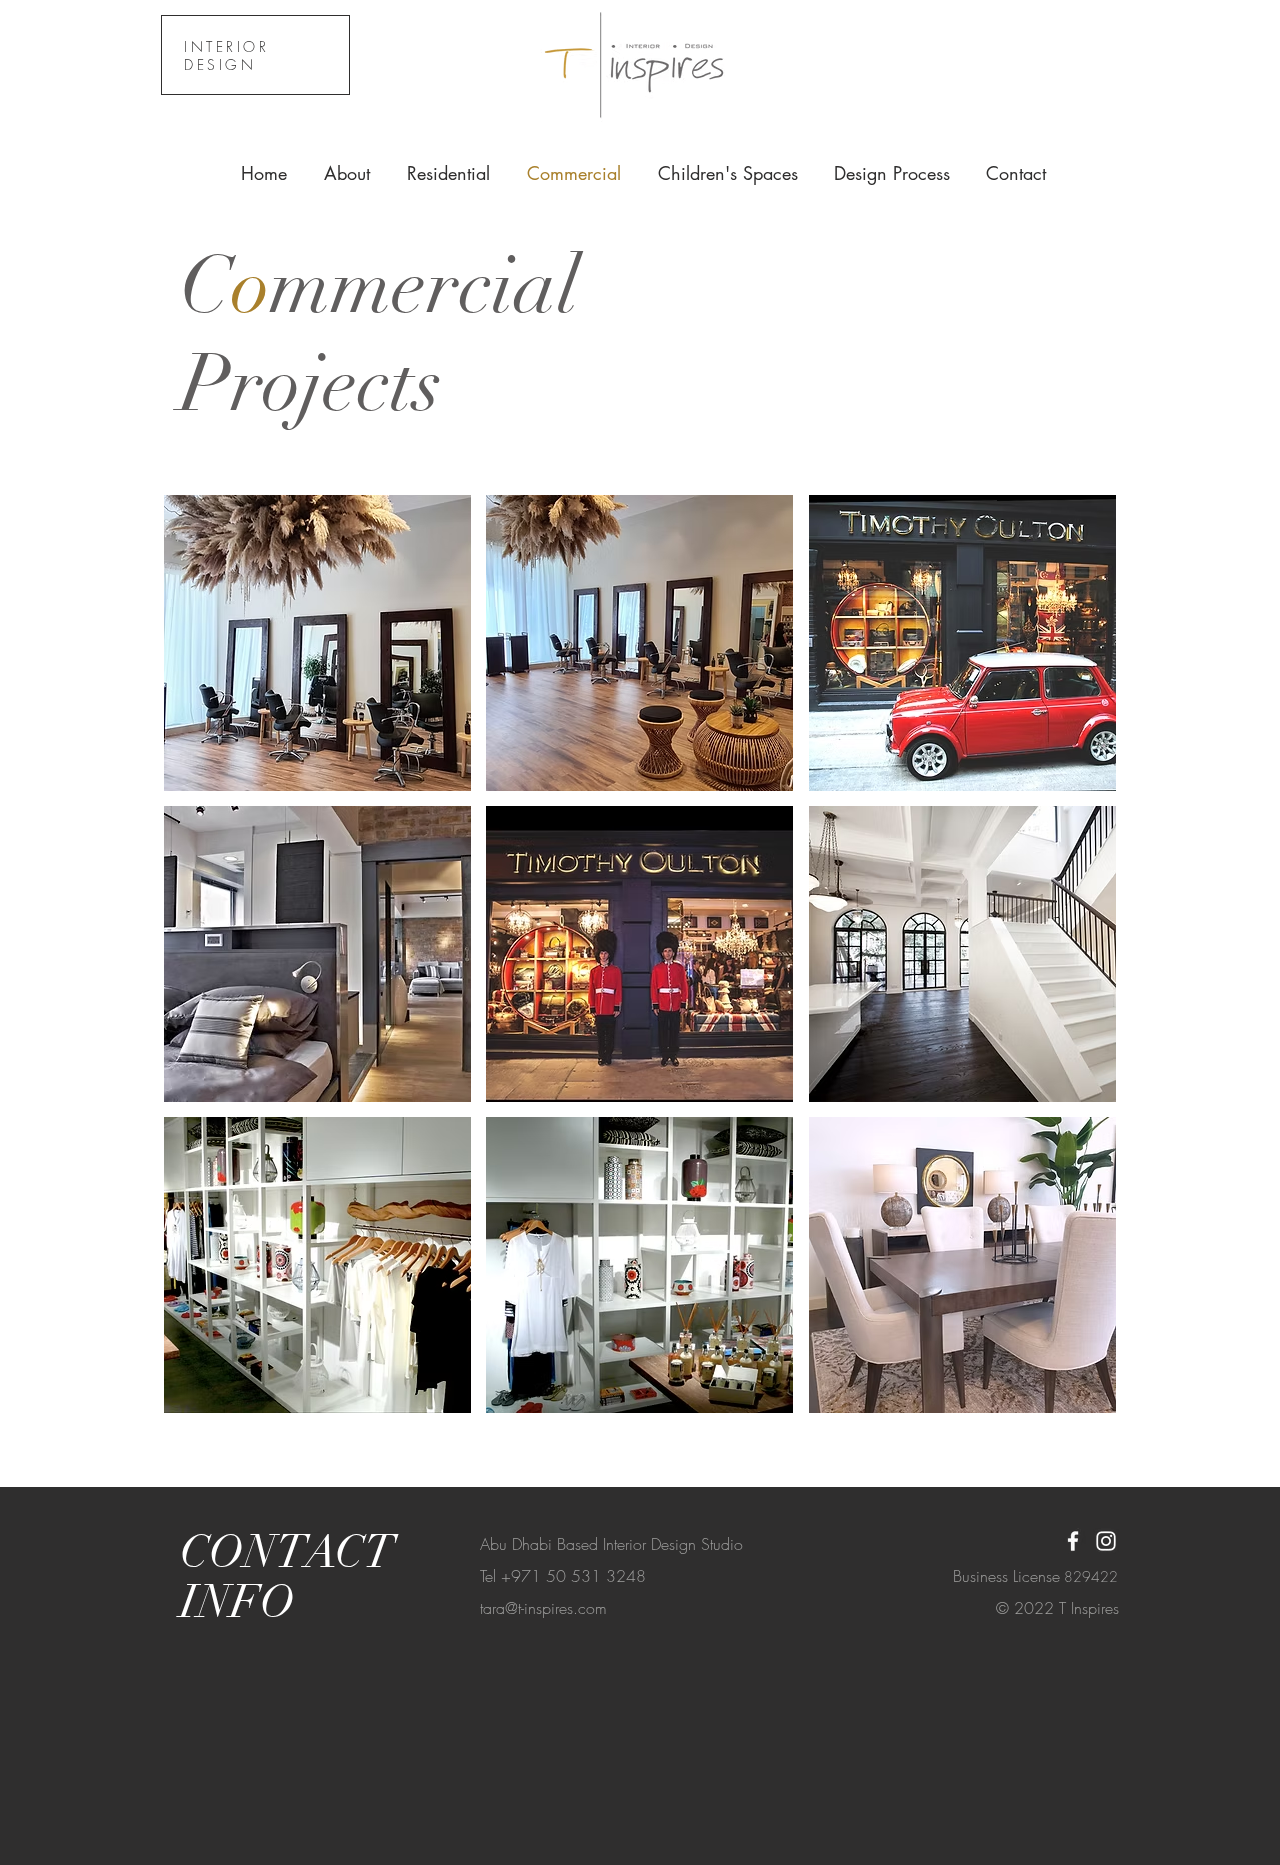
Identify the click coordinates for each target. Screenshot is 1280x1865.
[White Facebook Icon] (1073, 1541)
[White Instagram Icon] (1106, 1541)
